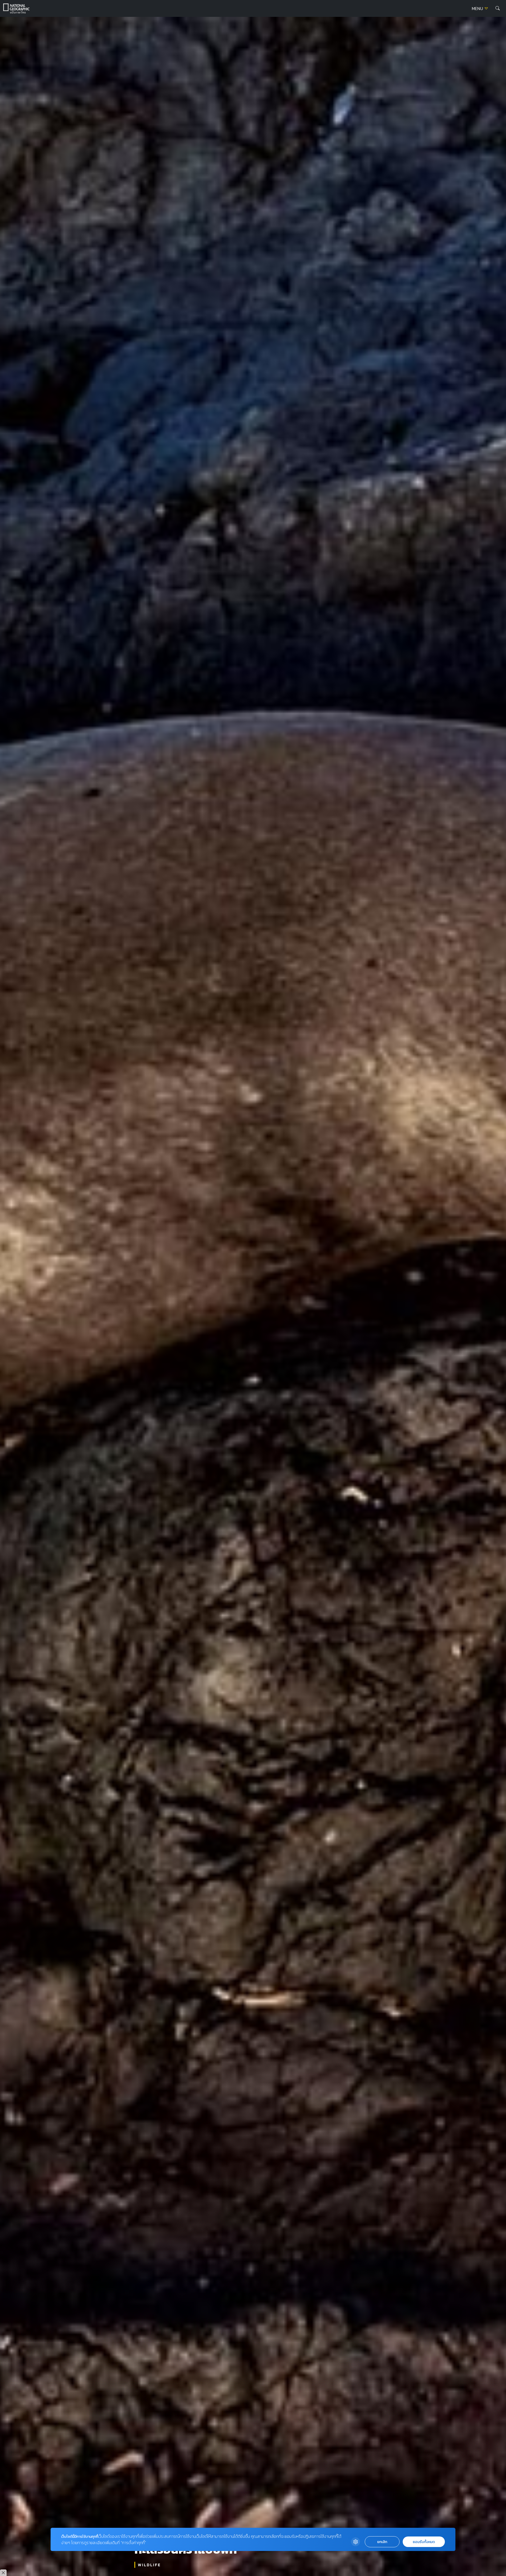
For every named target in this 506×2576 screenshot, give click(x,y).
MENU (478, 9)
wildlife (149, 2565)
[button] (498, 8)
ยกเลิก (382, 2542)
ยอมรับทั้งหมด (424, 2542)
